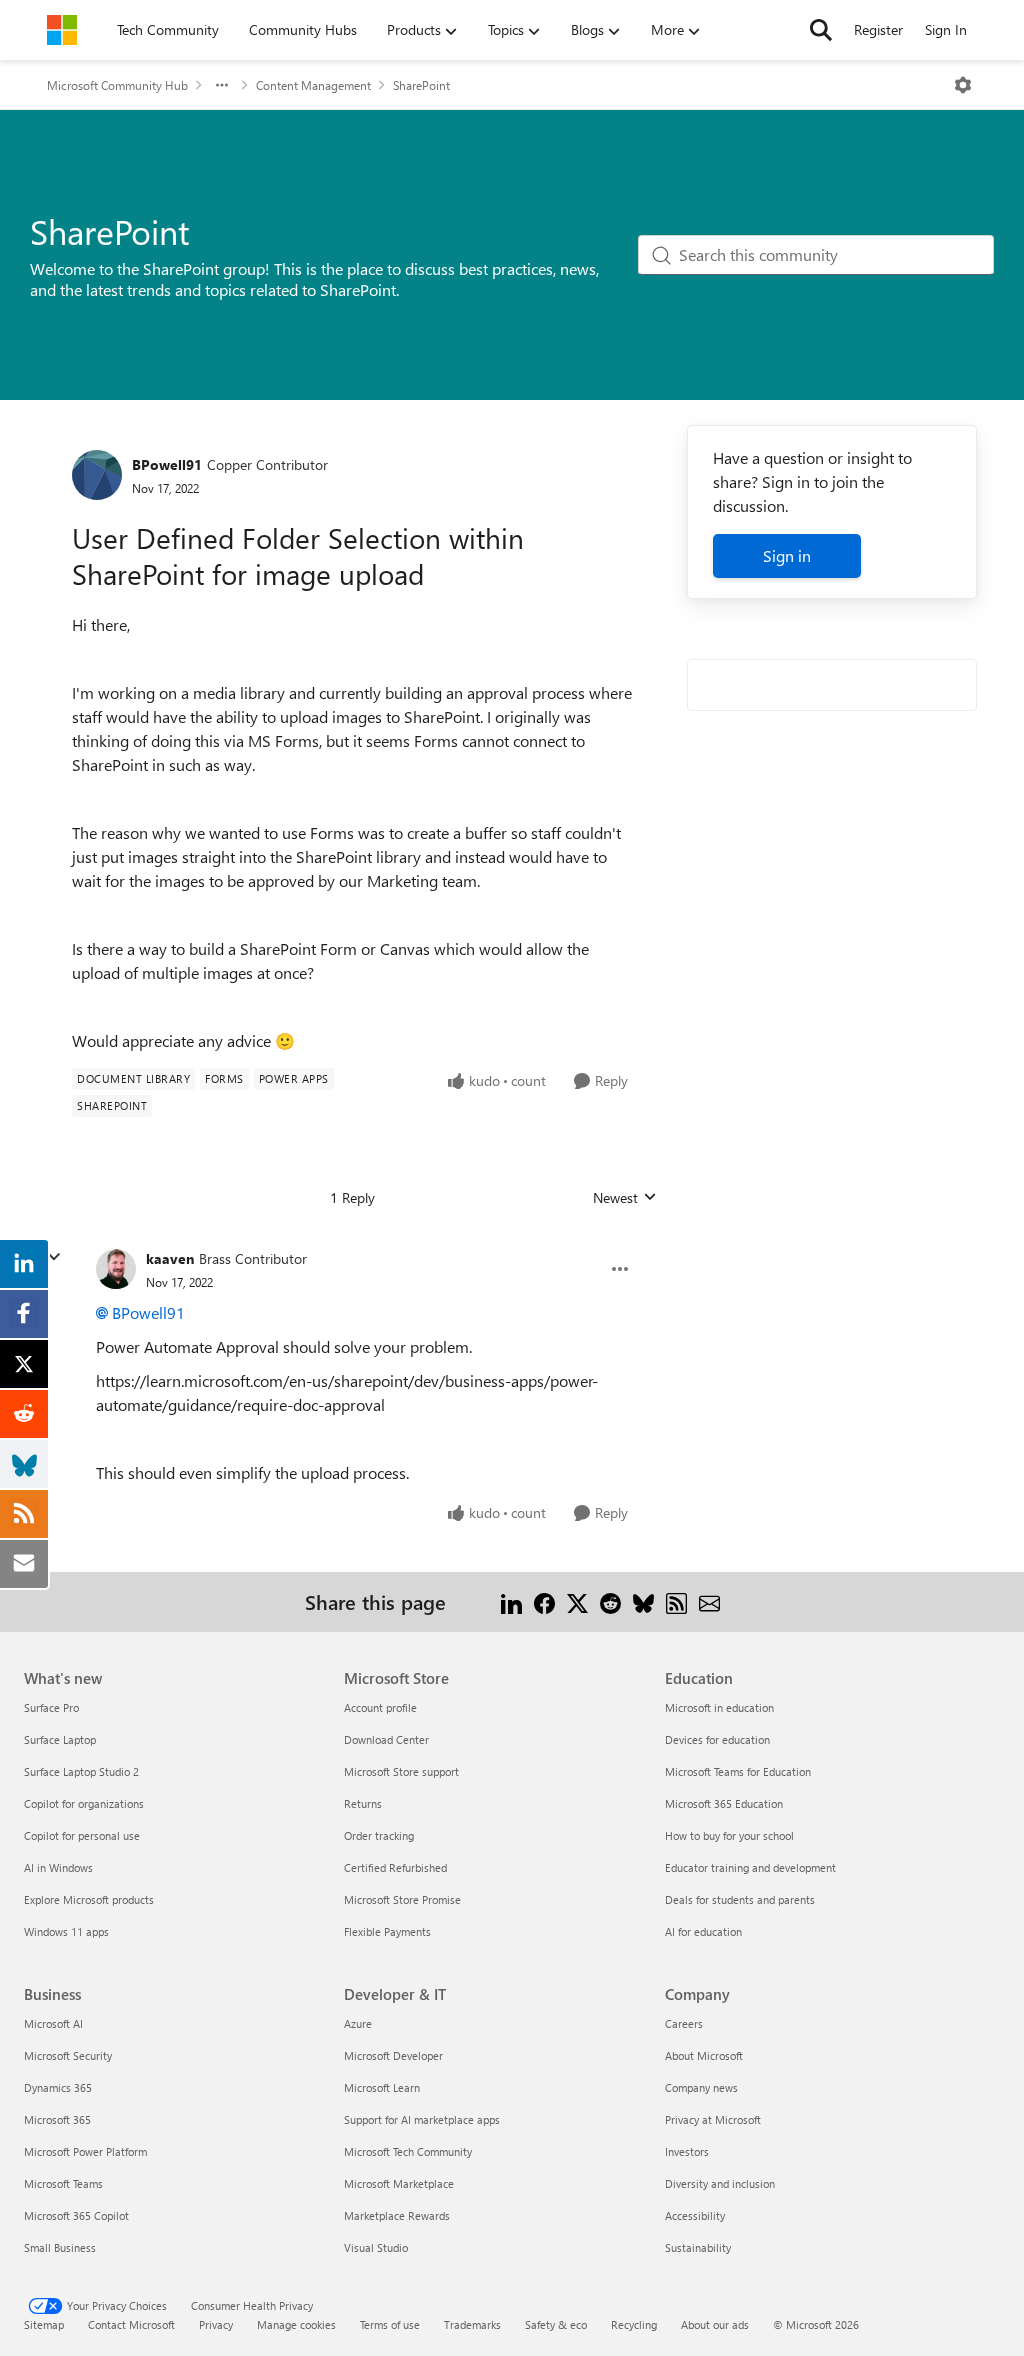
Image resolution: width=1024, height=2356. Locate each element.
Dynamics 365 (58, 2087)
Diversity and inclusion (720, 2183)
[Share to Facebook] (544, 1601)
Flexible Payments (387, 1931)
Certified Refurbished (395, 1867)
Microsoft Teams (63, 2183)
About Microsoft (704, 2055)
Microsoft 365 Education (724, 1803)
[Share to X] (577, 1601)
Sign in (787, 555)
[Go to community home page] (62, 30)
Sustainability (698, 2247)
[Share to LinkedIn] (511, 1601)
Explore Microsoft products (89, 1899)
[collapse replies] (54, 1257)
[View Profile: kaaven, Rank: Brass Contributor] (116, 1269)
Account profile (380, 1707)
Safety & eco (556, 2324)
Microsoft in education (719, 1707)
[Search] (821, 30)
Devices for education (717, 1739)
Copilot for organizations (84, 1803)
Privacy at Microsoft (713, 2119)
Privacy (216, 2324)
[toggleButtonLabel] (963, 85)
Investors (687, 2151)
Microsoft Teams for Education (738, 1771)
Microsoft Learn (382, 2087)
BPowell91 (167, 464)
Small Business (60, 2247)
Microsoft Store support (401, 1771)
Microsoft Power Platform (85, 2151)
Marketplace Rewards (397, 2215)
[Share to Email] (709, 1601)
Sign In (946, 29)
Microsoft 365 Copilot (76, 2215)
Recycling (634, 2324)
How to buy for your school (729, 1835)
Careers (684, 2023)
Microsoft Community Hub (117, 85)
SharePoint (421, 85)
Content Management (313, 85)
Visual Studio (376, 2247)
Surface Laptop (60, 1739)
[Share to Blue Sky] (643, 1601)
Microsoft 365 (57, 2119)
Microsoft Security (68, 2055)
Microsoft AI (53, 2023)
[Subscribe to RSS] (676, 1601)
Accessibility (695, 2215)
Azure (358, 2023)
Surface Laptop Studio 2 (81, 1771)
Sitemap (44, 2324)
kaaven (170, 1258)
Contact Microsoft (131, 2324)
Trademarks (472, 2324)
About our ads (715, 2324)
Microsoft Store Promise (402, 1899)
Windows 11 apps (66, 1931)
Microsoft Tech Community (408, 2151)
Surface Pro (51, 1707)
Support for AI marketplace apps (422, 2119)
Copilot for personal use (82, 1835)
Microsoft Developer (393, 2055)
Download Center (386, 1739)
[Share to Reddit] (610, 1601)
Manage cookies (296, 2324)
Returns (363, 1803)
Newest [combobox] (625, 1198)
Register (878, 29)
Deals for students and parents (740, 1899)
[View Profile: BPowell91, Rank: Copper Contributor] (97, 475)
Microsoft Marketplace (399, 2183)
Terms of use (390, 2324)
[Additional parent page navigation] (222, 85)
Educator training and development (750, 1867)
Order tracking (379, 1835)
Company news (701, 2087)
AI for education (703, 1931)
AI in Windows (58, 1867)
